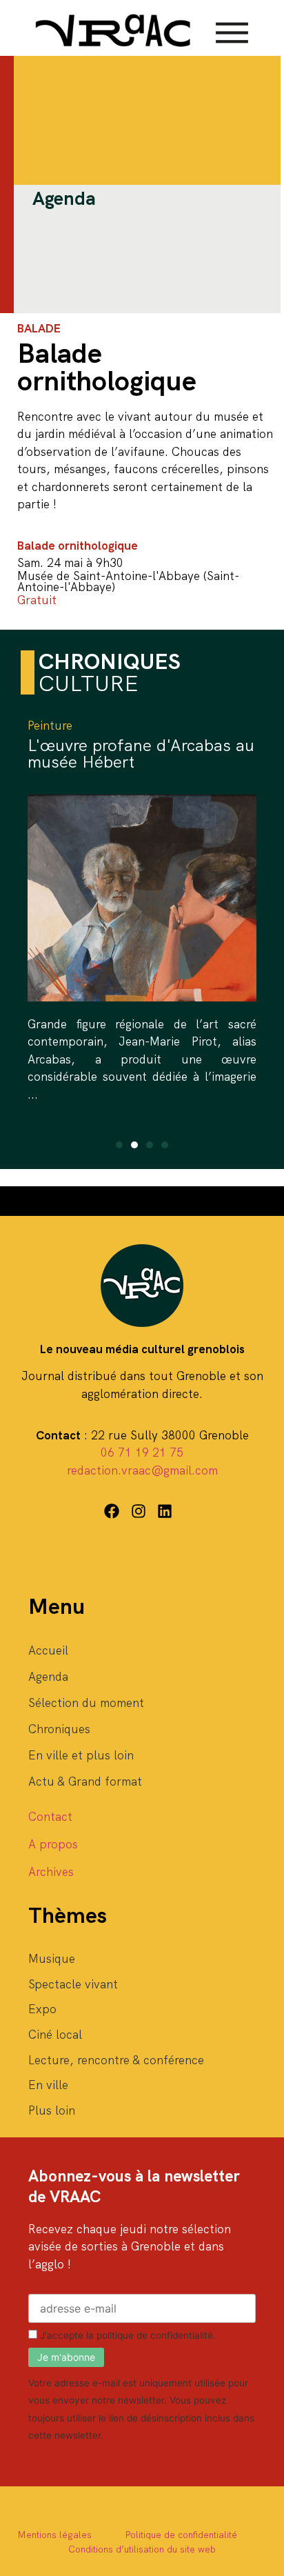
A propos (53, 1844)
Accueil (48, 1650)
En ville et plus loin (81, 1755)
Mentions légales (54, 2535)
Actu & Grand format (85, 1781)
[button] (119, 1145)
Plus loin (52, 2110)
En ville (48, 2085)
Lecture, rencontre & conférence (116, 2060)
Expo (42, 2009)
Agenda (48, 1677)
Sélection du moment (86, 1703)
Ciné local (55, 2035)
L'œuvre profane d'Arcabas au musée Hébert (141, 753)
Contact (50, 1817)
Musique (52, 1959)
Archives (51, 1872)
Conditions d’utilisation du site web (142, 2549)
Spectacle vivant (73, 1984)
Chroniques (59, 1729)
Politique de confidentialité (181, 2535)
